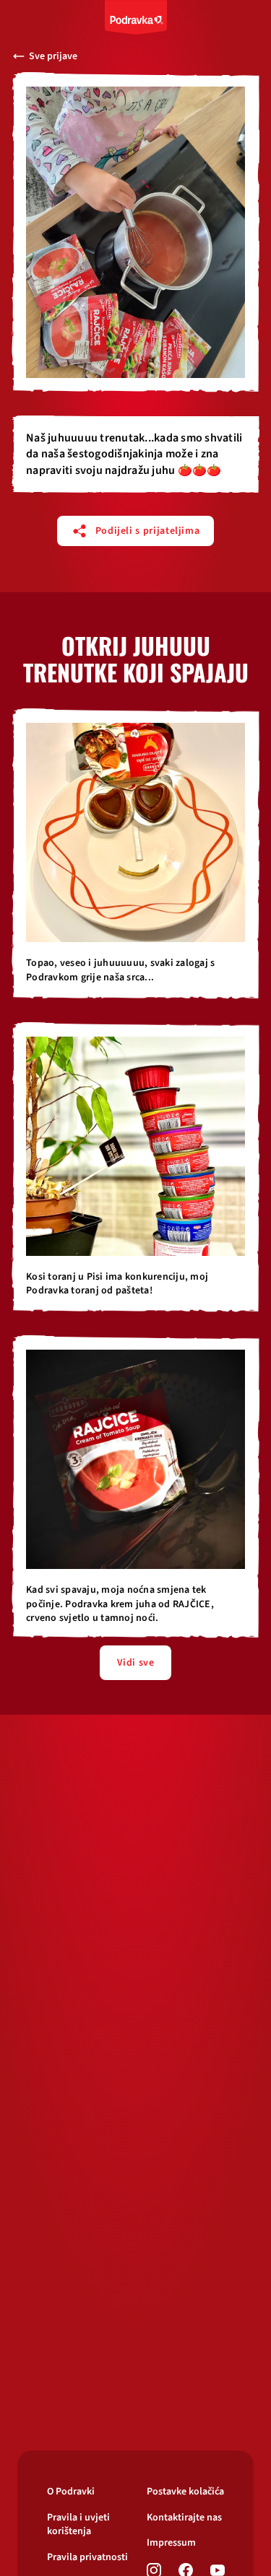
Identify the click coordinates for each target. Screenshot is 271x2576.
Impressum (171, 2543)
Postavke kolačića (185, 2492)
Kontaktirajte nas (184, 2518)
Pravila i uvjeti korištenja (78, 2525)
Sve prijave (53, 56)
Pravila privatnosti (87, 2558)
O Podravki (71, 2492)
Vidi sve (135, 1663)
